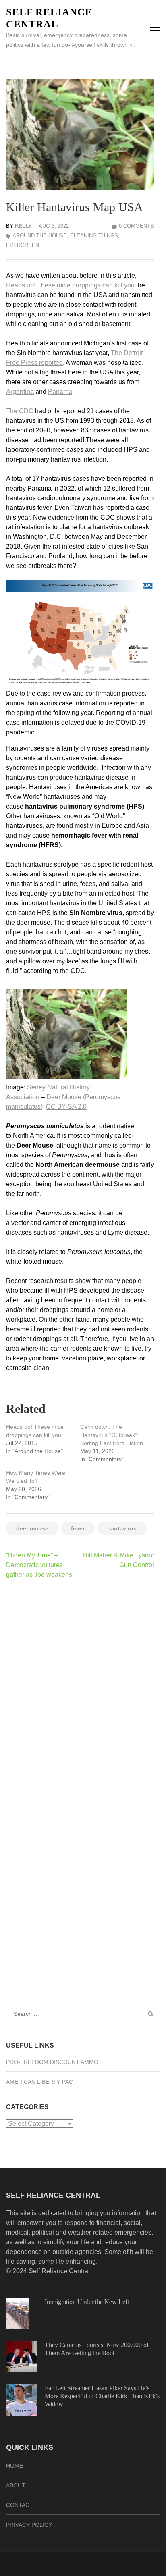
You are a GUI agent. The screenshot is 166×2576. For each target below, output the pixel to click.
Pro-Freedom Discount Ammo (52, 2062)
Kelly (23, 226)
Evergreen (23, 245)
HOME (15, 2466)
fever (78, 1528)
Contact (20, 2505)
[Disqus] (80, 1690)
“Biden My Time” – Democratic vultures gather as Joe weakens (39, 1565)
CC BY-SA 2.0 (66, 1107)
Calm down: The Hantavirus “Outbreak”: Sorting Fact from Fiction (112, 1435)
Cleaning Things (94, 236)
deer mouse (32, 1528)
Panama (60, 392)
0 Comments (136, 226)
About (16, 2485)
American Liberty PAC (39, 2082)
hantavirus (122, 1528)
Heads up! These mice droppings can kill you (70, 285)
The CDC (20, 411)
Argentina (20, 392)
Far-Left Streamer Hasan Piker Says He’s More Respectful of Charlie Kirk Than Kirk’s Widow (102, 2396)
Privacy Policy (29, 2525)
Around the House (40, 236)
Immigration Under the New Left (87, 2302)
